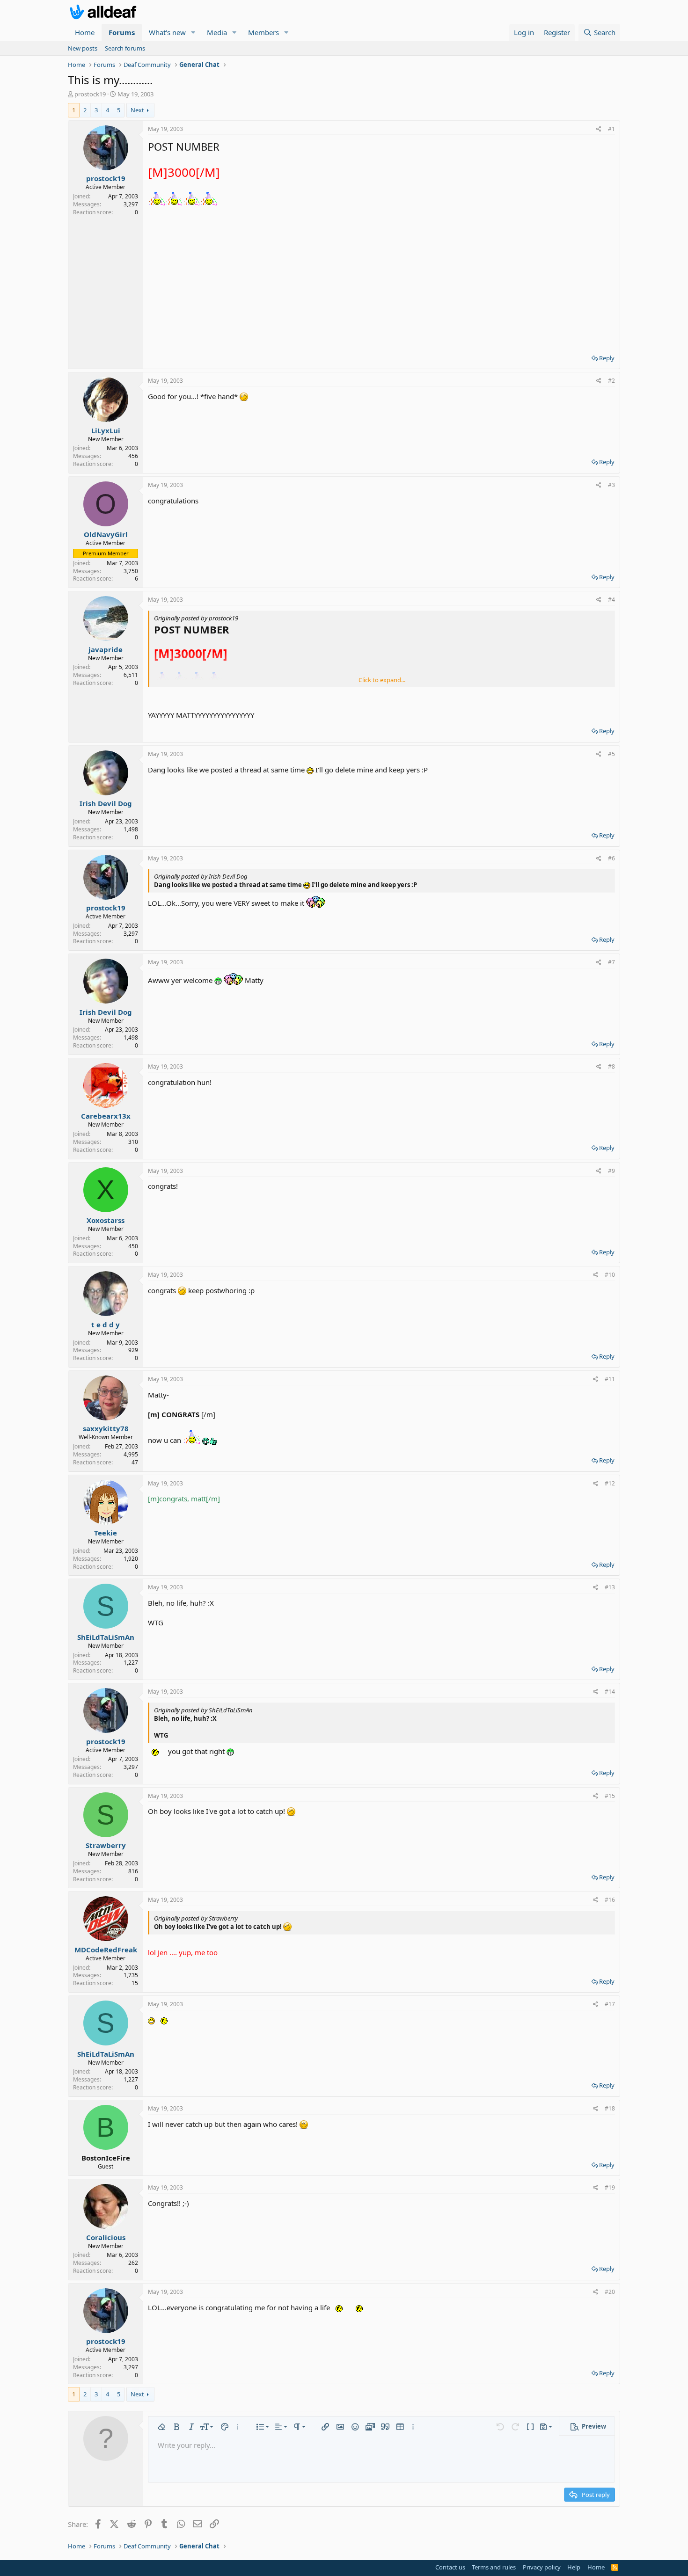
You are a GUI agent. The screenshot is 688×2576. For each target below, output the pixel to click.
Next (137, 110)
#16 (610, 1900)
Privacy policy (542, 2567)
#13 (610, 1587)
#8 (611, 1066)
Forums (122, 32)
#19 (610, 2187)
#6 (611, 858)
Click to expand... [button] (382, 680)
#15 (610, 1796)
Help (574, 2567)
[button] (193, 33)
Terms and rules (494, 2567)
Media (217, 32)
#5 (611, 754)
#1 (611, 129)
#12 (610, 1483)
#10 (610, 1275)
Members (263, 32)
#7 (611, 962)
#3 (611, 485)
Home (85, 32)
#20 (610, 2292)
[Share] (599, 129)
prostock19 (90, 94)
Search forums (125, 48)
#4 (611, 600)
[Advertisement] (381, 277)
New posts (83, 48)
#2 (611, 381)
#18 (610, 2108)
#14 (610, 1692)
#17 (610, 2004)
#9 (611, 1171)
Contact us (450, 2567)
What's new (167, 32)
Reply (607, 358)
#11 (610, 1379)
